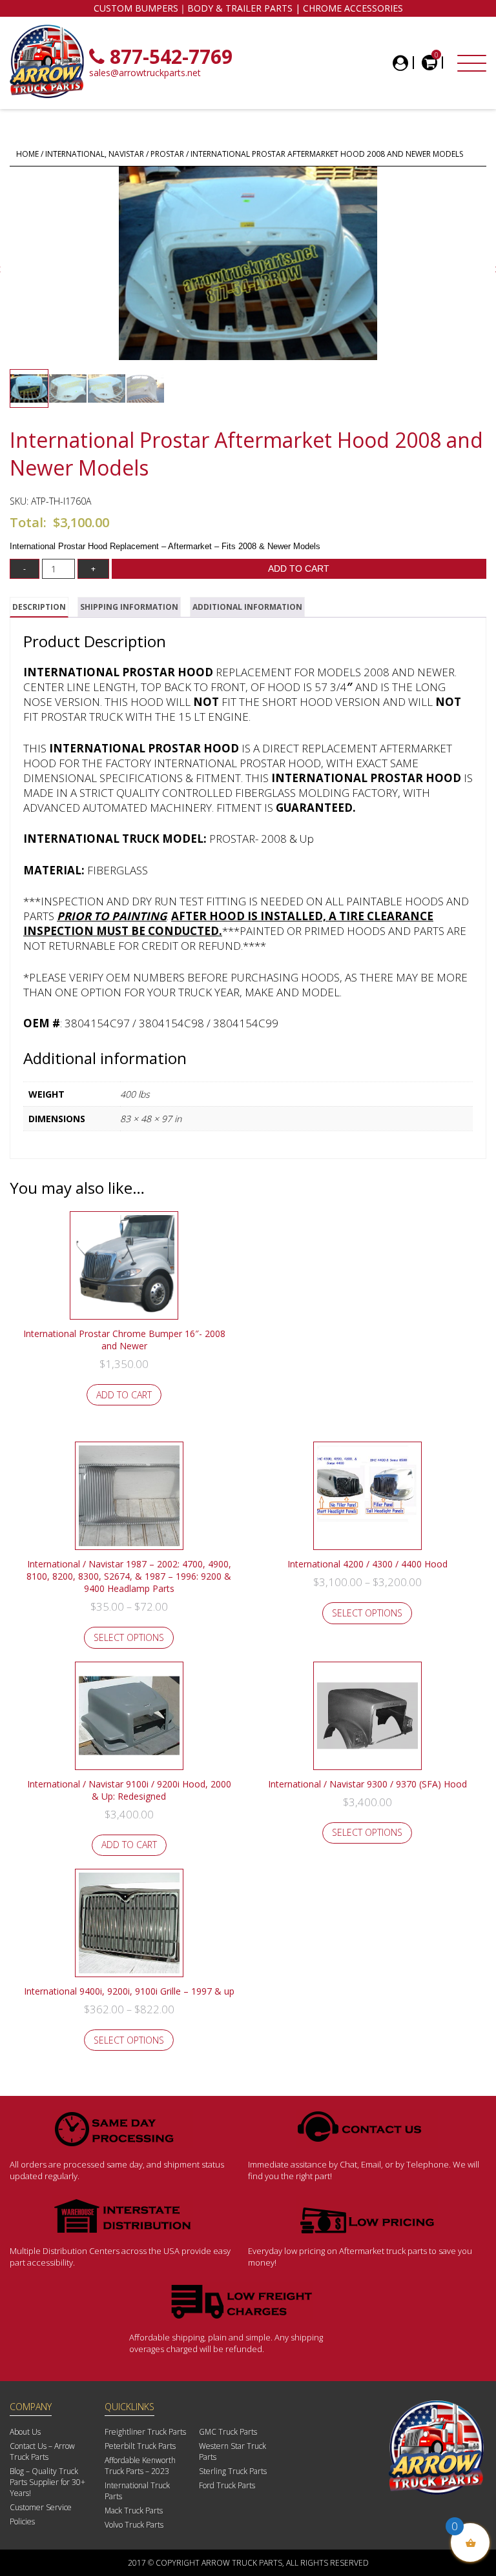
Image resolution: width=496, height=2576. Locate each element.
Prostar (167, 154)
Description (39, 607)
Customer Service (41, 2507)
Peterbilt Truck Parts (140, 2446)
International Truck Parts (137, 2491)
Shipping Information (129, 607)
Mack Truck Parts (134, 2511)
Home (27, 154)
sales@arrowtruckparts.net (145, 73)
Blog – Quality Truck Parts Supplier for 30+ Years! (47, 2482)
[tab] (39, 607)
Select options (129, 1637)
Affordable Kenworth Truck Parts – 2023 (140, 2466)
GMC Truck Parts (228, 2432)
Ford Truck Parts (227, 2485)
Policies (22, 2521)
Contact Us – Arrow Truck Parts (42, 2451)
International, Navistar (95, 154)
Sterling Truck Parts (233, 2471)
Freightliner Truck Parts (145, 2432)
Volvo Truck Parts (134, 2525)
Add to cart (299, 569)
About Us (25, 2432)
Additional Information (247, 607)
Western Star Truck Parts (232, 2451)
